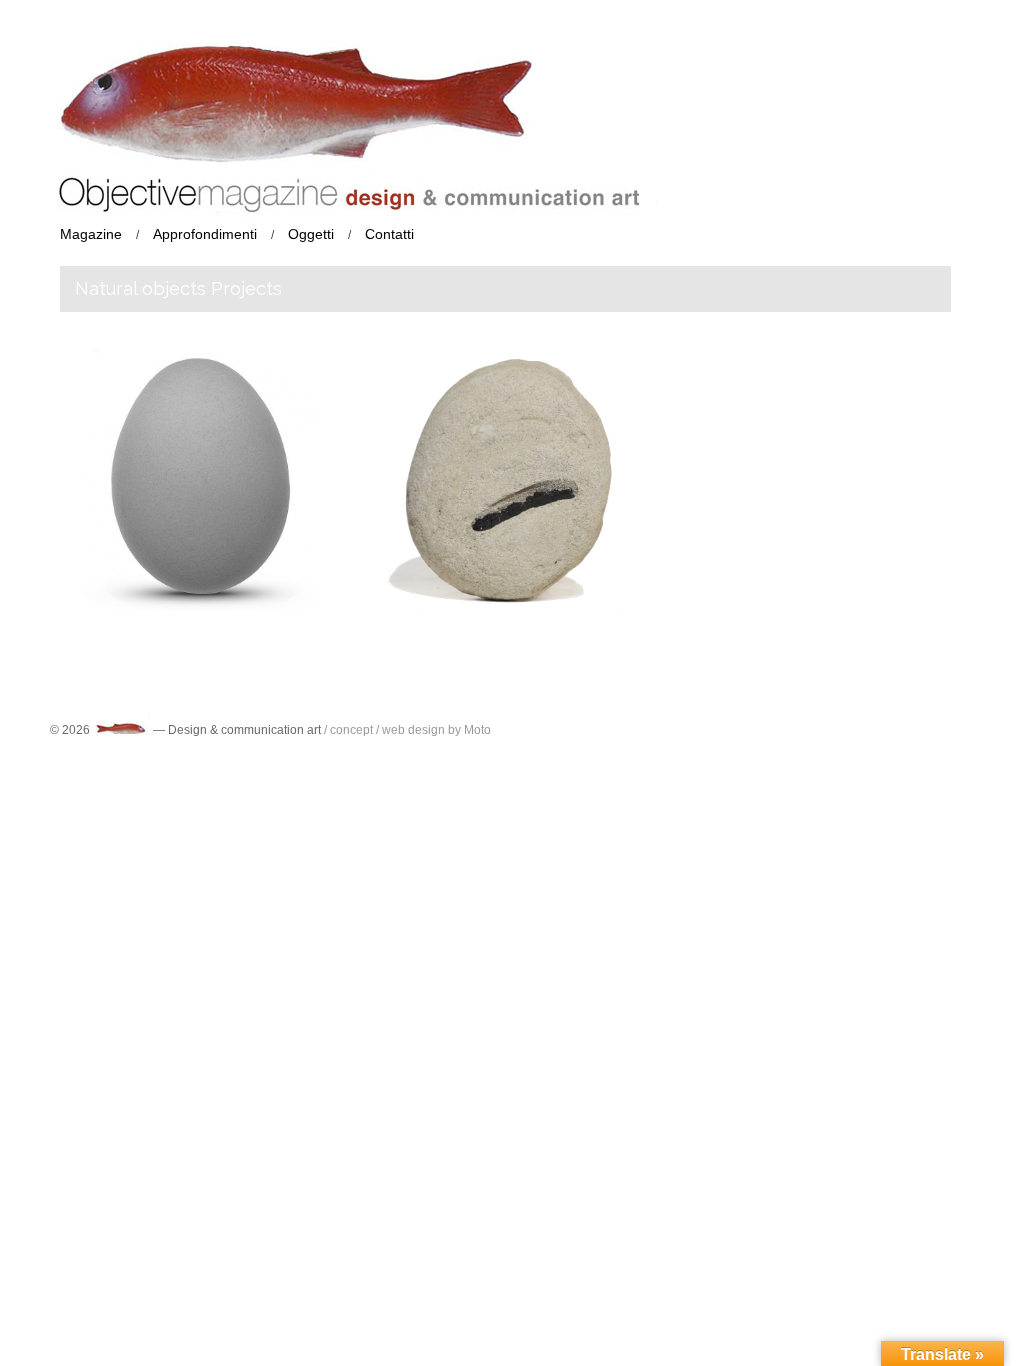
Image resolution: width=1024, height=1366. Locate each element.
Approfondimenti (205, 234)
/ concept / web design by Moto (407, 730)
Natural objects (507, 549)
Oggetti (311, 234)
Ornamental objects (455, 567)
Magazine (91, 234)
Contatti (389, 234)
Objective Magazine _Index (171, 467)
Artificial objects (206, 603)
